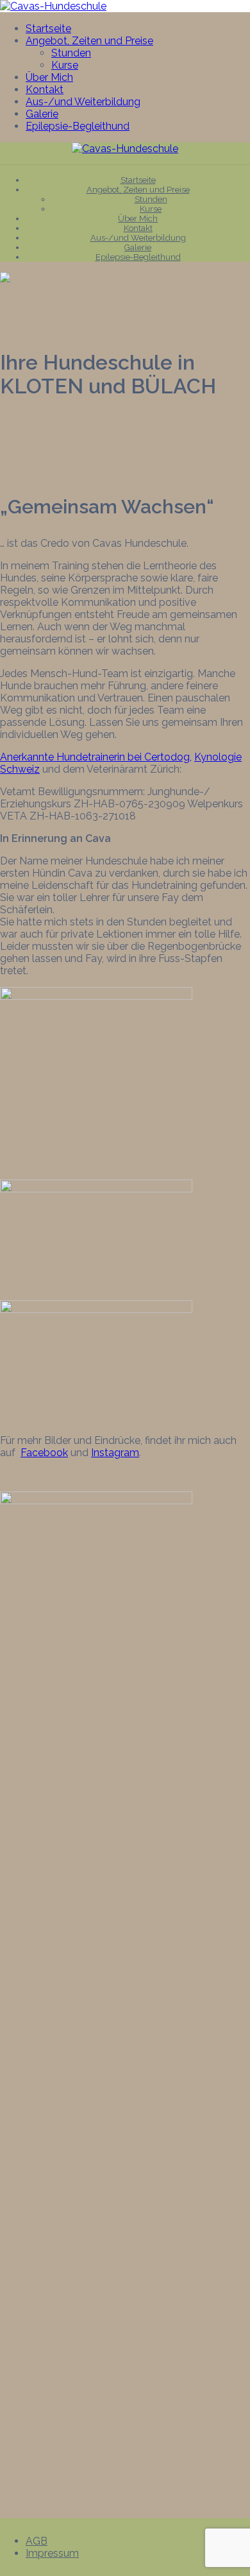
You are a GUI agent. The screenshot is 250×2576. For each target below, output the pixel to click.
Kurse (65, 65)
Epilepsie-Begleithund (78, 126)
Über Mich (49, 77)
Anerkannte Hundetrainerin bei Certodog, (96, 757)
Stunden (71, 53)
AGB (37, 2541)
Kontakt (45, 90)
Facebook (44, 1453)
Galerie (42, 114)
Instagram (115, 1453)
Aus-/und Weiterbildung (83, 102)
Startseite (48, 29)
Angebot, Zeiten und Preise (89, 41)
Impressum (52, 2553)
